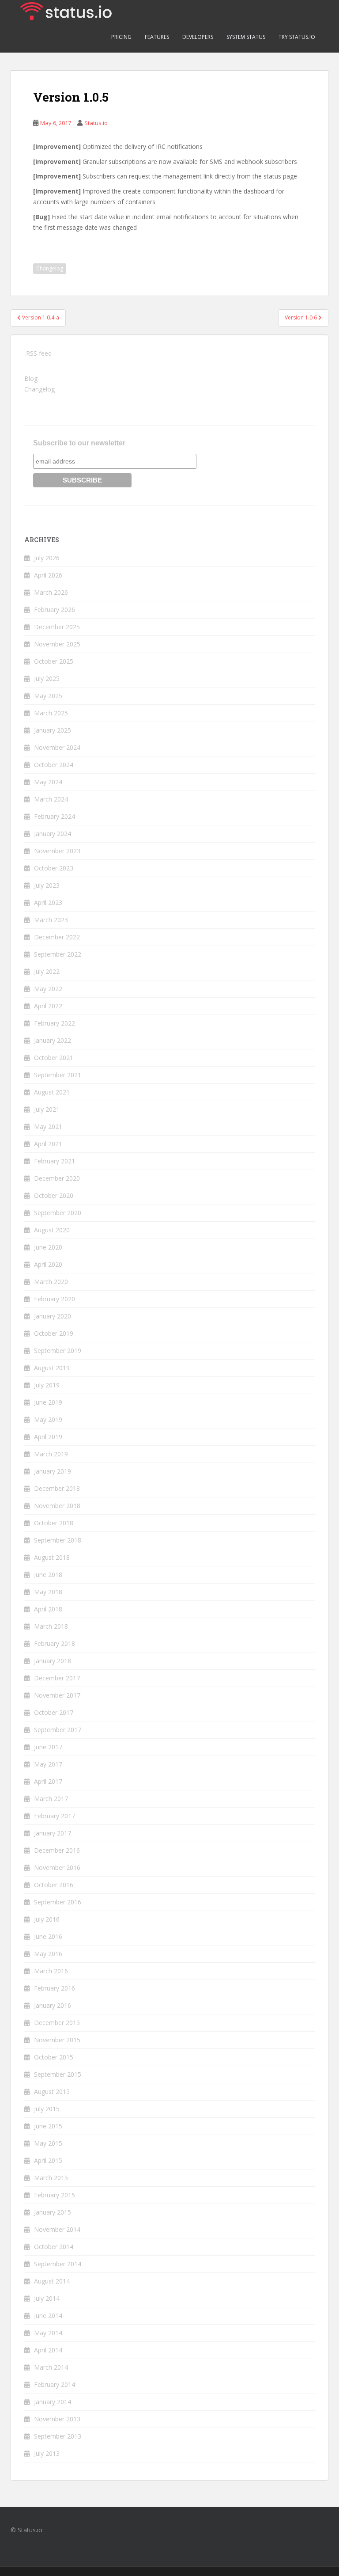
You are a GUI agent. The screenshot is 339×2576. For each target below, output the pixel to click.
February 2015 (55, 2195)
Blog (31, 378)
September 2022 (58, 954)
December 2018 (57, 1488)
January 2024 (53, 834)
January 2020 (53, 1316)
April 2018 (48, 1609)
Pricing (121, 37)
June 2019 (48, 1402)
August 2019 (52, 1368)
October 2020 (54, 1195)
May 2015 (48, 2143)
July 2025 (47, 678)
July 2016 (47, 1919)
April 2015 (48, 2160)
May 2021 (48, 1127)
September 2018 (58, 1540)
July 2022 (47, 971)
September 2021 (58, 1075)
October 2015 (54, 2057)
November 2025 (57, 644)
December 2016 (57, 1850)
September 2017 (58, 1730)
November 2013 (57, 2419)
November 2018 (57, 1506)
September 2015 (58, 2074)
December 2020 (57, 1178)
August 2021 (52, 1092)
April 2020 (48, 1264)
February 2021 (55, 1161)
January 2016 (53, 2005)
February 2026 (55, 610)
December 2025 (57, 627)
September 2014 (58, 2264)
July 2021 (47, 1109)
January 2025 (53, 730)
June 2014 (48, 2316)
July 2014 (47, 2298)
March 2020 (51, 1282)
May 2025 (48, 696)
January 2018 (53, 1661)
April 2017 (48, 1781)
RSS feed (39, 353)
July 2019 (47, 1385)
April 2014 (48, 2350)
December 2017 (57, 1678)
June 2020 (48, 1247)
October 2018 (54, 1523)
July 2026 (47, 558)
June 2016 (48, 1936)
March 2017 (51, 1799)
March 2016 (51, 1971)
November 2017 (57, 1695)
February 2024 (55, 816)
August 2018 (52, 1557)
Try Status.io (297, 37)
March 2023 (51, 920)
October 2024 (54, 765)
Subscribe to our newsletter (79, 443)
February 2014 (55, 2384)
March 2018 (51, 1626)
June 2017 (48, 1747)
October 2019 (54, 1333)
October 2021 (54, 1058)
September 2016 (58, 1902)
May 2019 (48, 1419)
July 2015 (47, 2109)
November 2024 (57, 747)
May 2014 (48, 2333)
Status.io (96, 123)
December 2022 (57, 937)
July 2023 (47, 885)
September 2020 (58, 1213)
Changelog (50, 268)
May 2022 (48, 989)
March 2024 (51, 799)
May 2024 (48, 782)
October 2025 (54, 661)
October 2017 (54, 1712)
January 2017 (53, 1833)
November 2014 (57, 2229)
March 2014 (51, 2367)
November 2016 (57, 1867)
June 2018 (48, 1575)
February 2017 (55, 1816)
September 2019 (58, 1351)
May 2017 (48, 1764)
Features (157, 37)
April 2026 (48, 575)
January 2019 (53, 1471)
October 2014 (54, 2247)
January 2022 (53, 1040)
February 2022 (55, 1023)
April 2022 (48, 1006)
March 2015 (51, 2178)
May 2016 (48, 1954)
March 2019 (51, 1454)
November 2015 (57, 2040)
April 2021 (48, 1144)
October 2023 (54, 868)
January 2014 (53, 2402)
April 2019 (48, 1437)
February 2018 (55, 1643)
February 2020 (55, 1299)
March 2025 (51, 713)
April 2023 (48, 902)
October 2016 (54, 1885)
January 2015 (53, 2212)
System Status (246, 37)
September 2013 (58, 2436)
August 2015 (52, 2092)
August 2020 (52, 1230)
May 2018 (48, 1592)
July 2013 (47, 2453)
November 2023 (57, 851)
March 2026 (51, 592)
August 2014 (52, 2281)
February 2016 (55, 1988)
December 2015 (57, 2023)
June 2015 (48, 2126)
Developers (198, 37)
